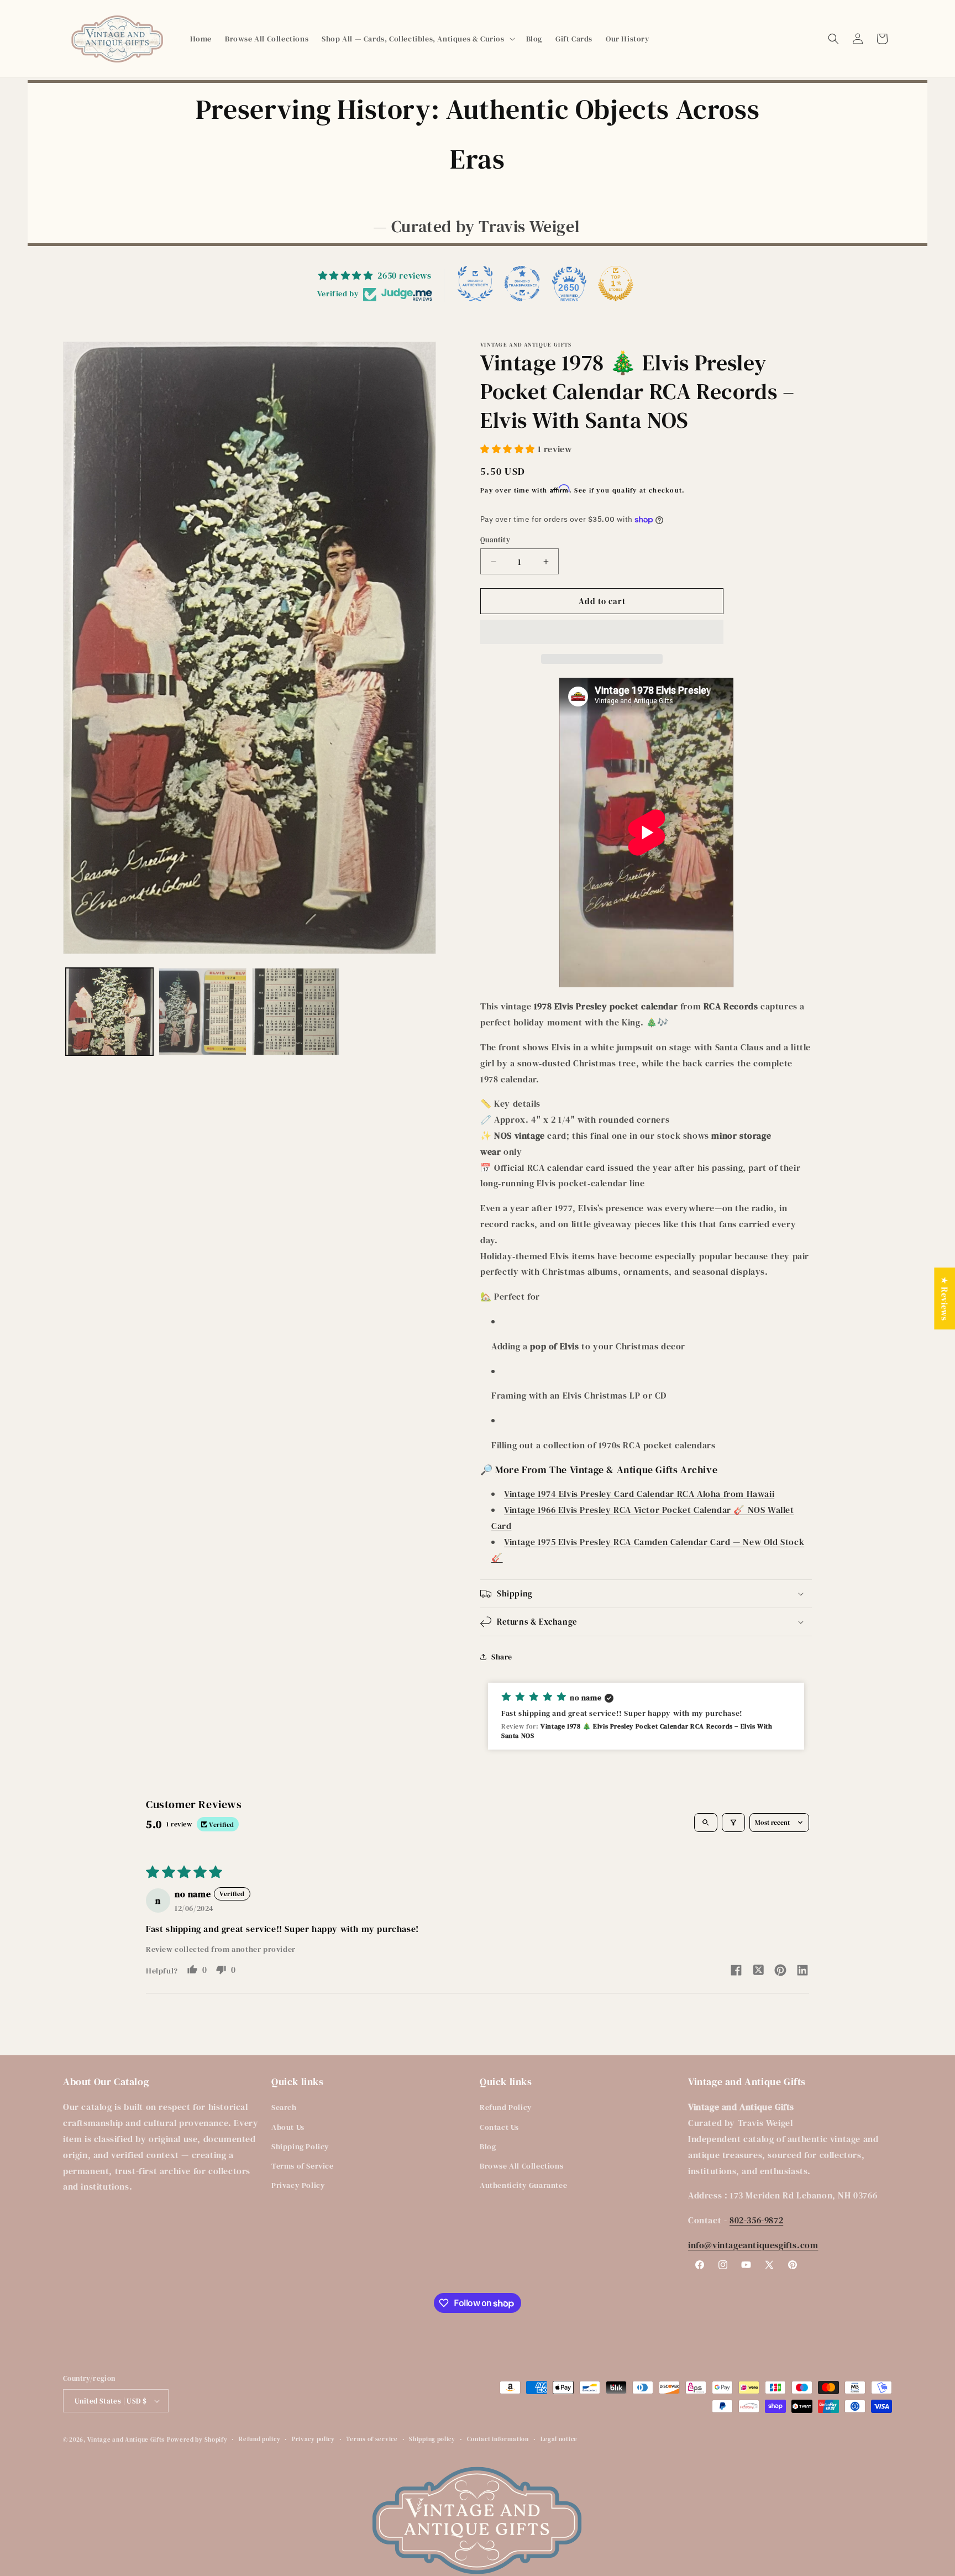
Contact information (498, 2439)
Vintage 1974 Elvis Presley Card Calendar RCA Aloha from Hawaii (639, 1494)
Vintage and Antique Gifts (126, 2440)
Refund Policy (506, 2107)
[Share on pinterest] (780, 1972)
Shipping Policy (300, 2146)
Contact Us (499, 2127)
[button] (417, 39)
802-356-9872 (756, 2220)
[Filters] (733, 1823)
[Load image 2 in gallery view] (202, 1012)
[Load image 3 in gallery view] (296, 1012)
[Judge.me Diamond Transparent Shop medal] (522, 284)
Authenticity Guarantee (523, 2185)
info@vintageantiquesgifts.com (753, 2245)
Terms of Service (303, 2166)
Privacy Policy (298, 2185)
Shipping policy (432, 2439)
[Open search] (706, 1823)
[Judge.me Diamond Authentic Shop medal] (475, 284)
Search (284, 2107)
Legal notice (559, 2439)
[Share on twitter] (758, 1971)
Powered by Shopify (197, 2440)
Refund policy (259, 2439)
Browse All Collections (521, 2166)
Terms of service (372, 2439)
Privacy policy (313, 2439)
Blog (488, 2146)
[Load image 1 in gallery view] (109, 1012)
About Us (288, 2127)
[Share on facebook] (736, 1972)
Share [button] (502, 1657)
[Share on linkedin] (802, 1972)
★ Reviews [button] (944, 1299)
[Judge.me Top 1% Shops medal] (616, 284)
